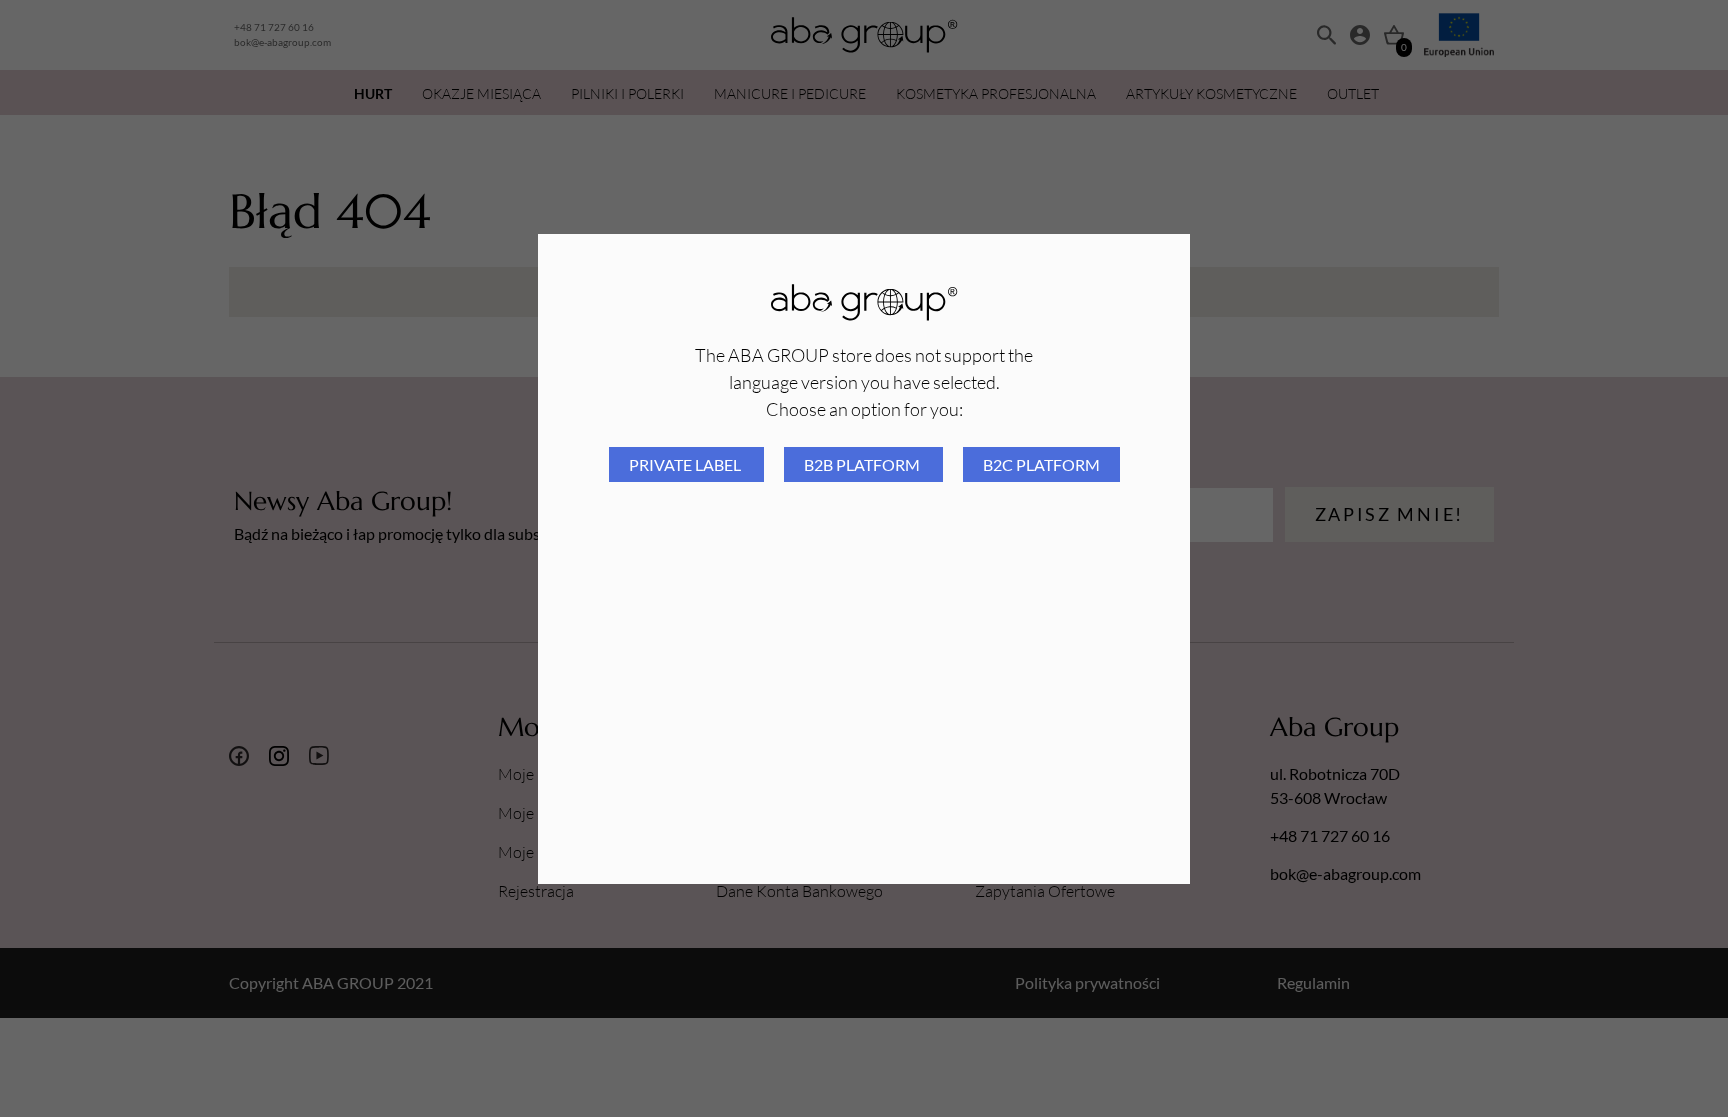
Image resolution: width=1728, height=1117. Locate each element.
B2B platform (863, 464)
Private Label (686, 464)
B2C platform (1041, 464)
